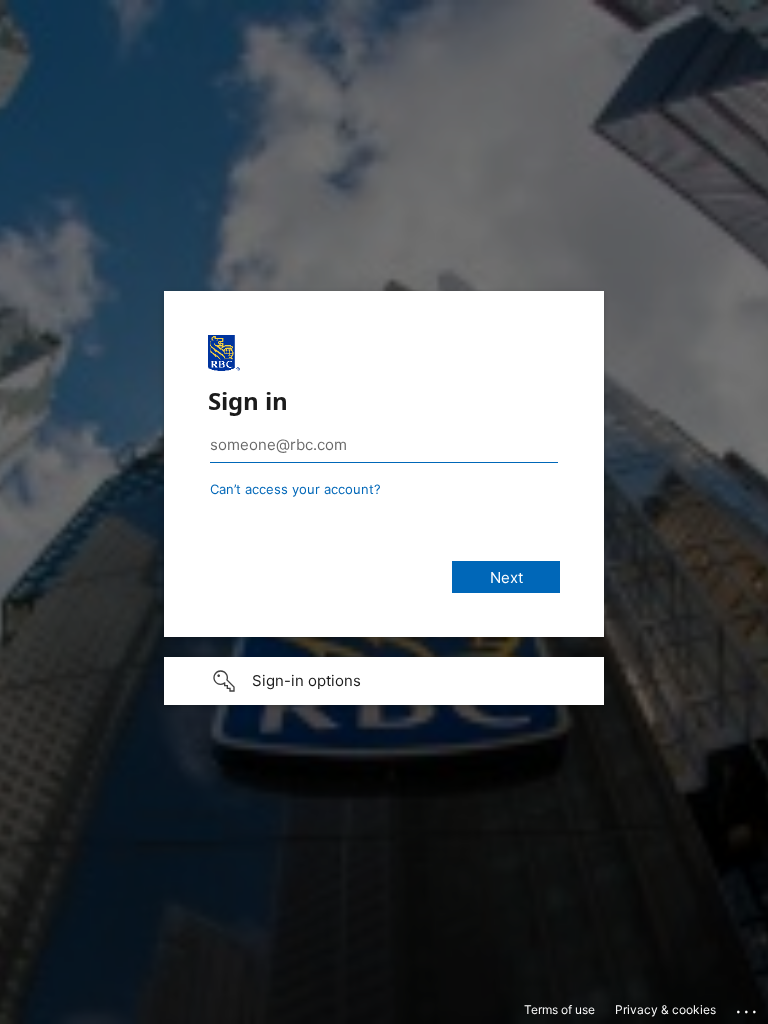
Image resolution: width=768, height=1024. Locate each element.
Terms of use (559, 1009)
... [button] (748, 1007)
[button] (384, 681)
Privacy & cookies (665, 1009)
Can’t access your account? (295, 489)
